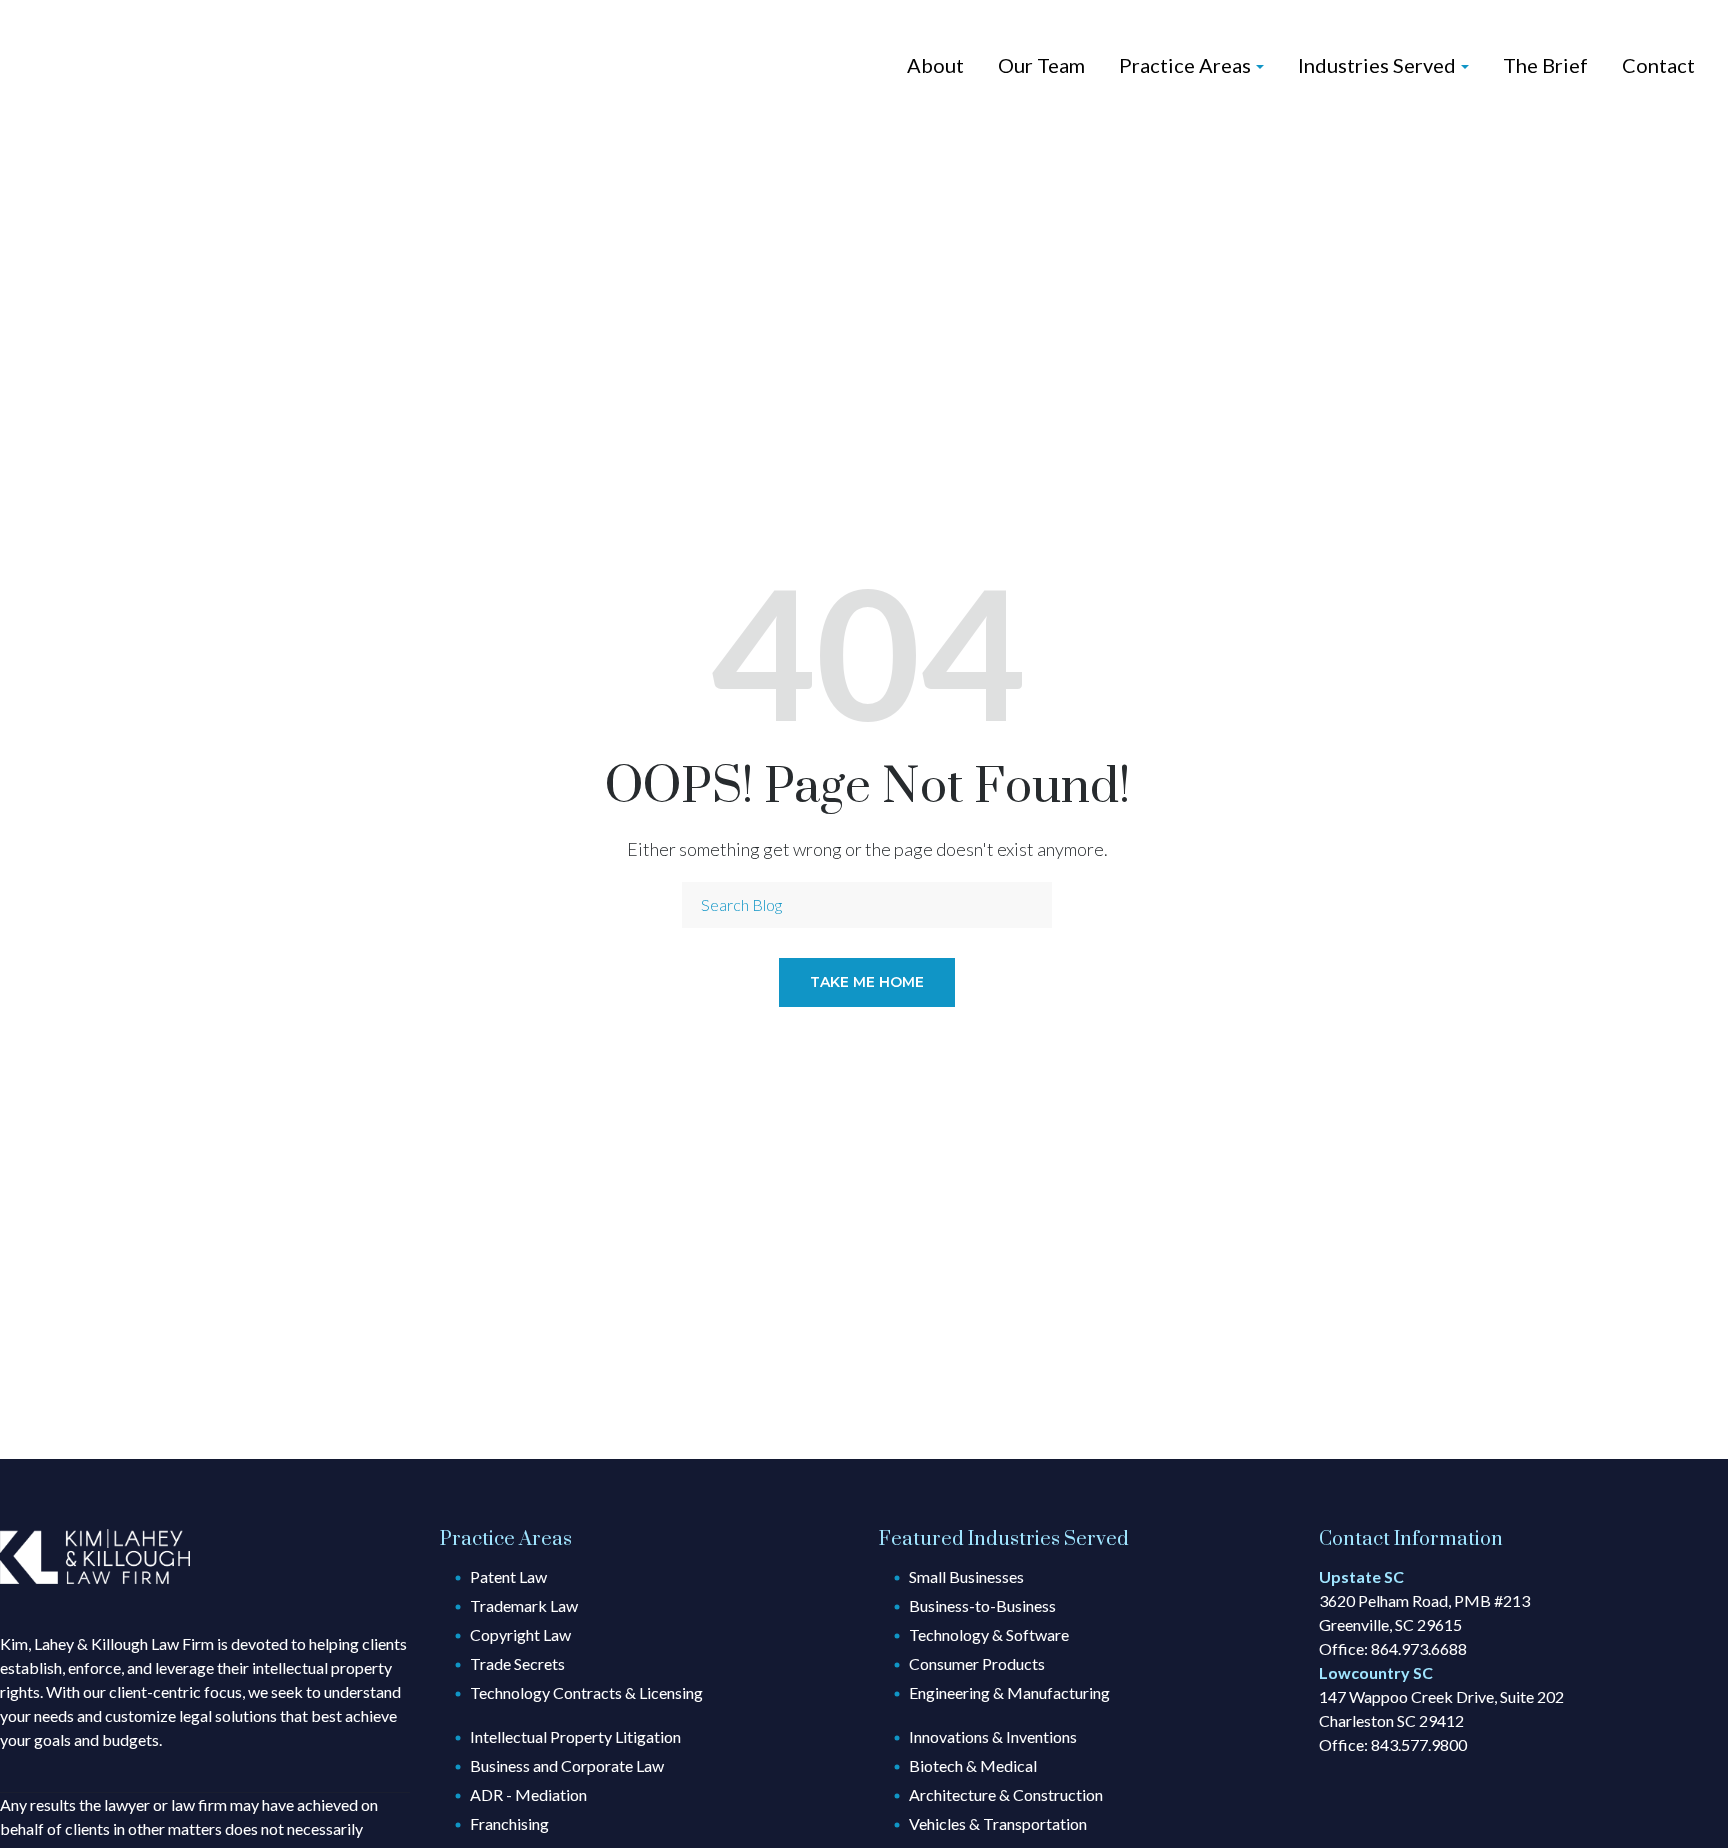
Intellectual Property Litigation (575, 1736)
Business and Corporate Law (567, 1765)
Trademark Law (524, 1605)
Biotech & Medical (973, 1765)
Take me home (867, 982)
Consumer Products (977, 1663)
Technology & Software (989, 1634)
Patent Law (508, 1576)
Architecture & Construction (1006, 1794)
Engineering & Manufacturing (1009, 1692)
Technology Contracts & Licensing (586, 1692)
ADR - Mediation (528, 1794)
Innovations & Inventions (993, 1736)
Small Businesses (966, 1576)
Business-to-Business (982, 1605)
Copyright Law (520, 1634)
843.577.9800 (1419, 1744)
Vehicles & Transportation (998, 1823)
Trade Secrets (517, 1663)
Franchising (509, 1823)
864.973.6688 (1419, 1648)
